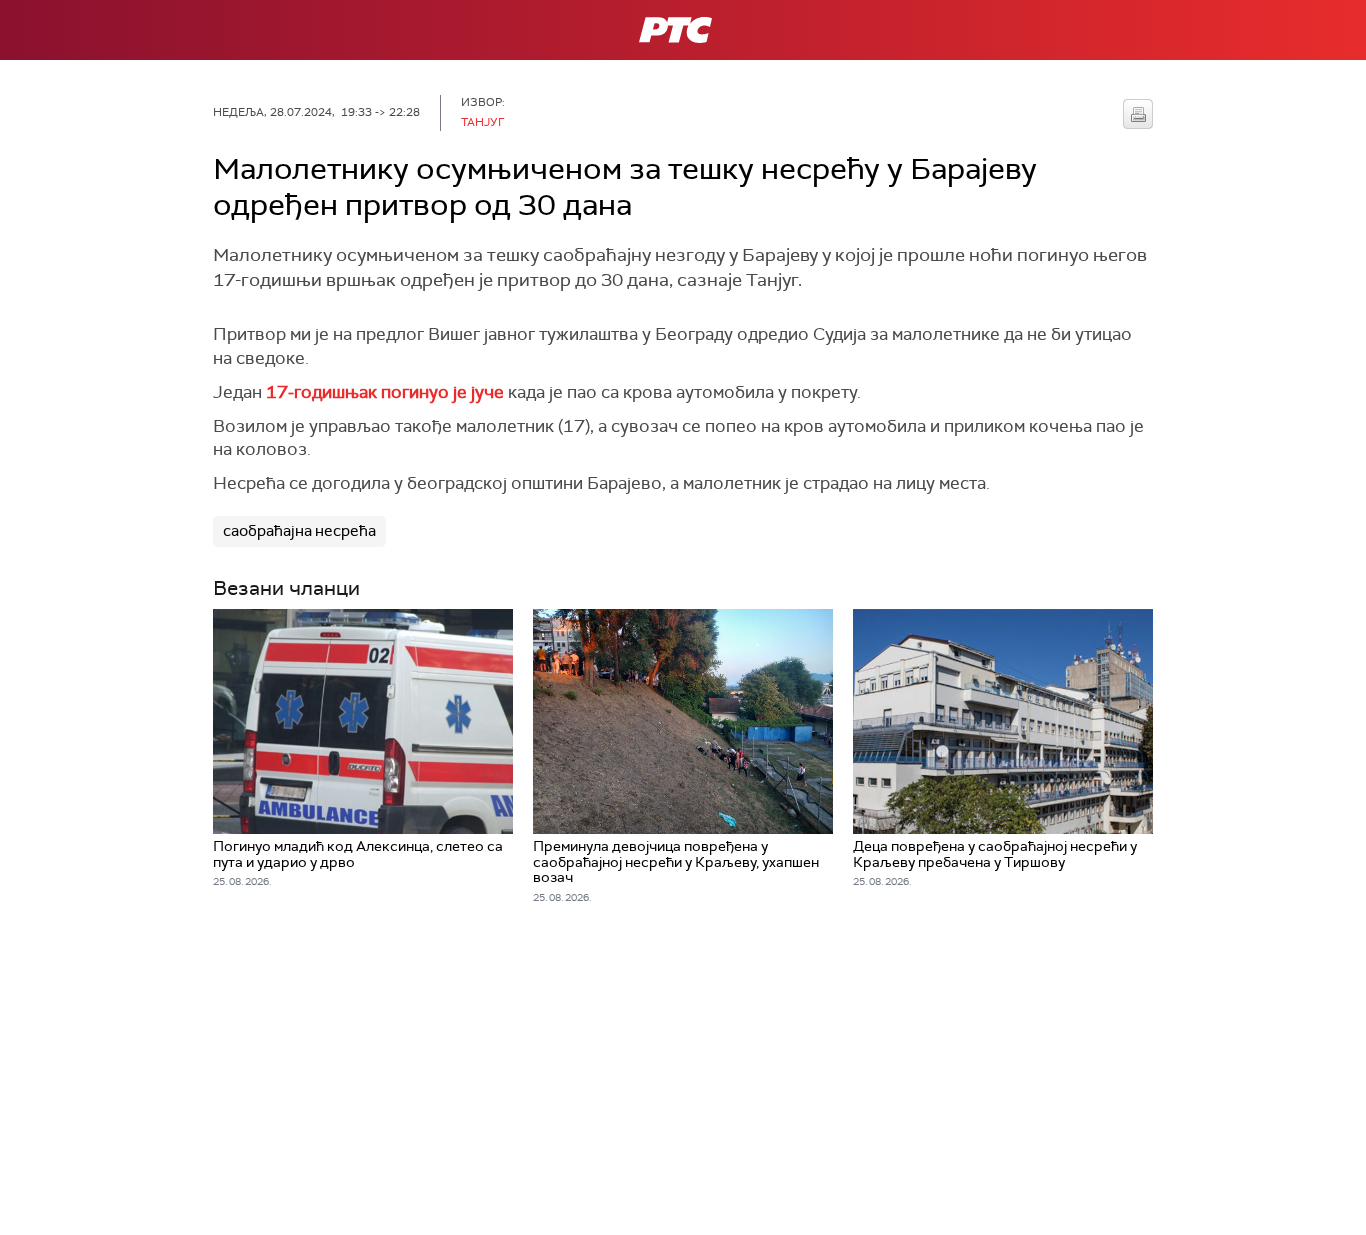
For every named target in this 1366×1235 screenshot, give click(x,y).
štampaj (1138, 114)
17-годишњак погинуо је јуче (385, 392)
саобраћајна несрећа (299, 531)
